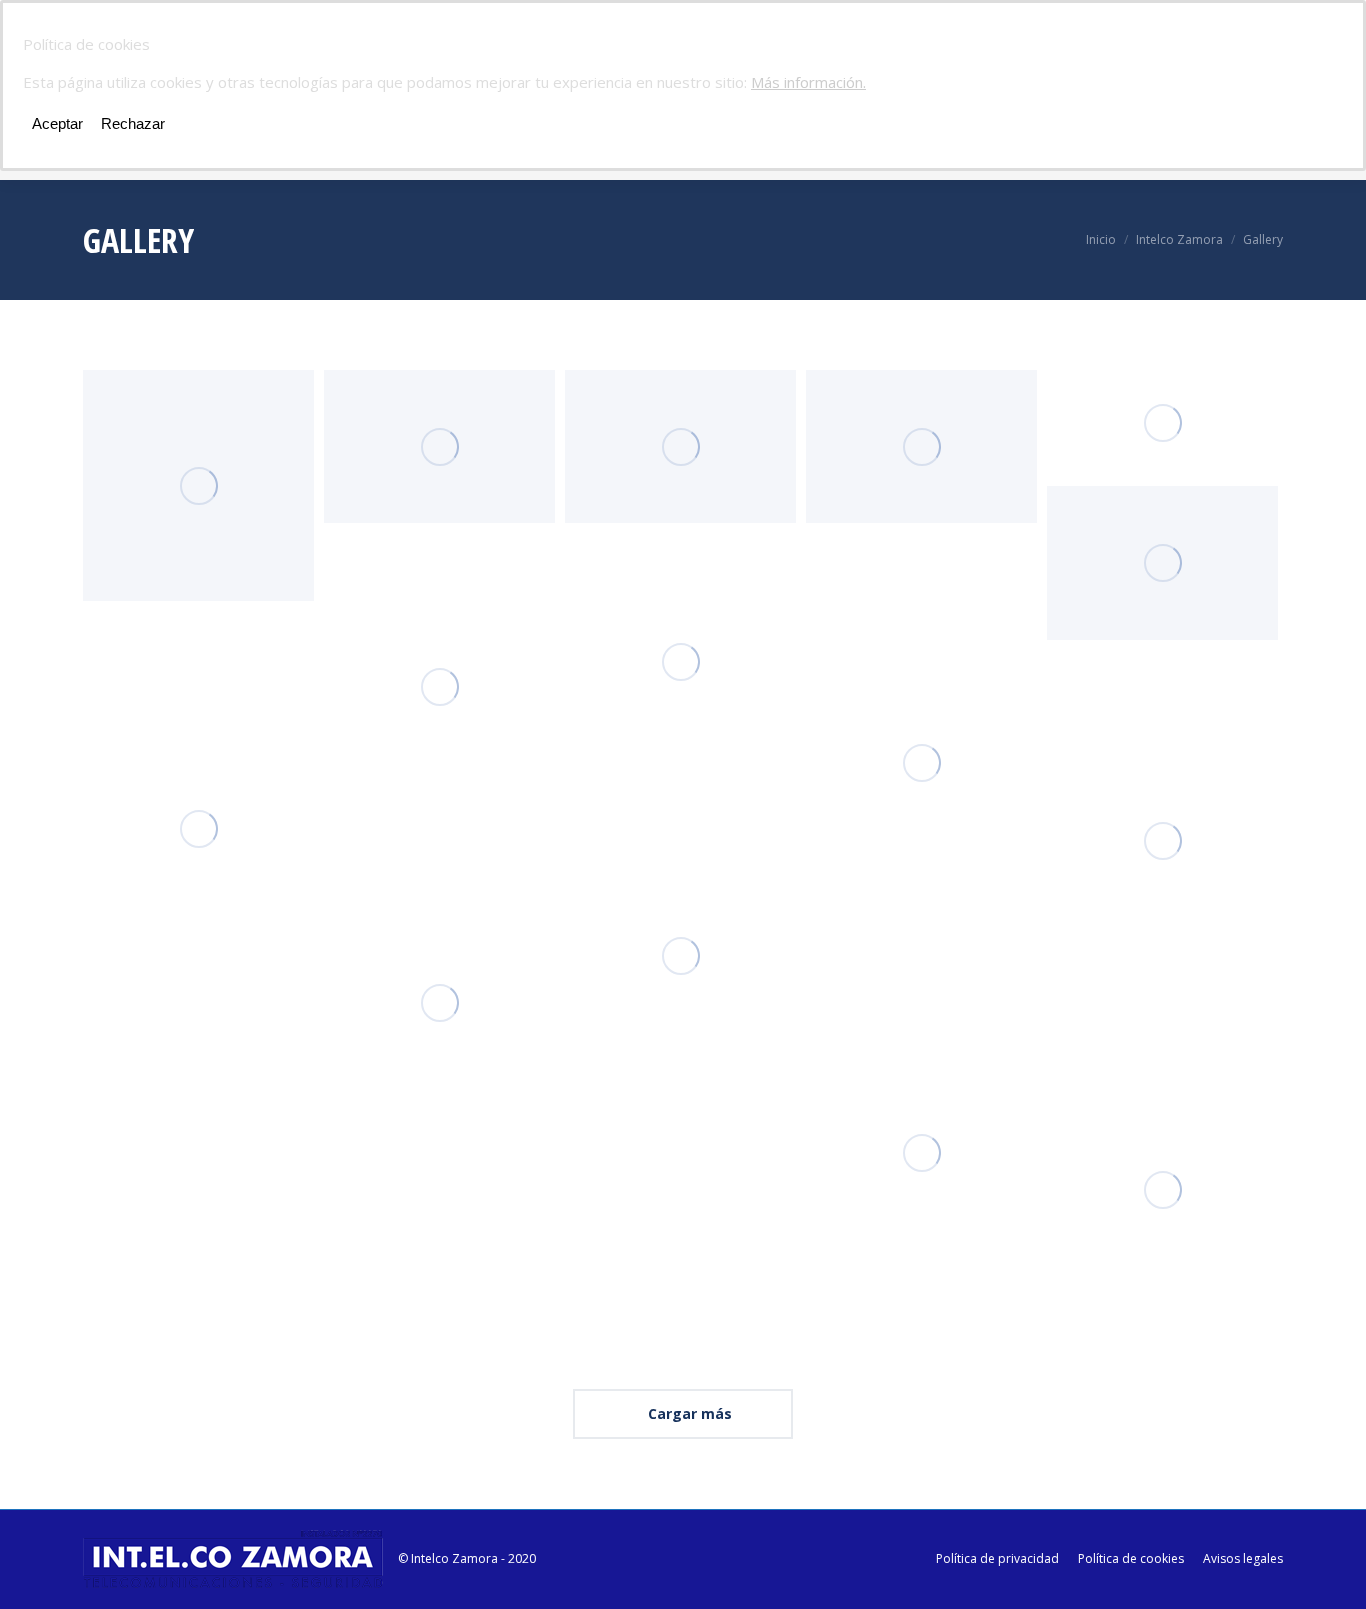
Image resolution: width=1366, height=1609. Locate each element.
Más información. (808, 82)
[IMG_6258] (198, 828)
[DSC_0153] (680, 446)
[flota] (1162, 423)
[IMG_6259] (439, 687)
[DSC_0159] (921, 446)
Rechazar (133, 123)
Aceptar (57, 123)
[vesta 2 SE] (1162, 563)
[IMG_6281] (680, 662)
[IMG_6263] (680, 955)
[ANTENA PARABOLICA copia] (198, 485)
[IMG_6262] (921, 1152)
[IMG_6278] (921, 763)
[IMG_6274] (1162, 841)
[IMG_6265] (1162, 1190)
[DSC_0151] (439, 446)
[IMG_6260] (439, 1002)
